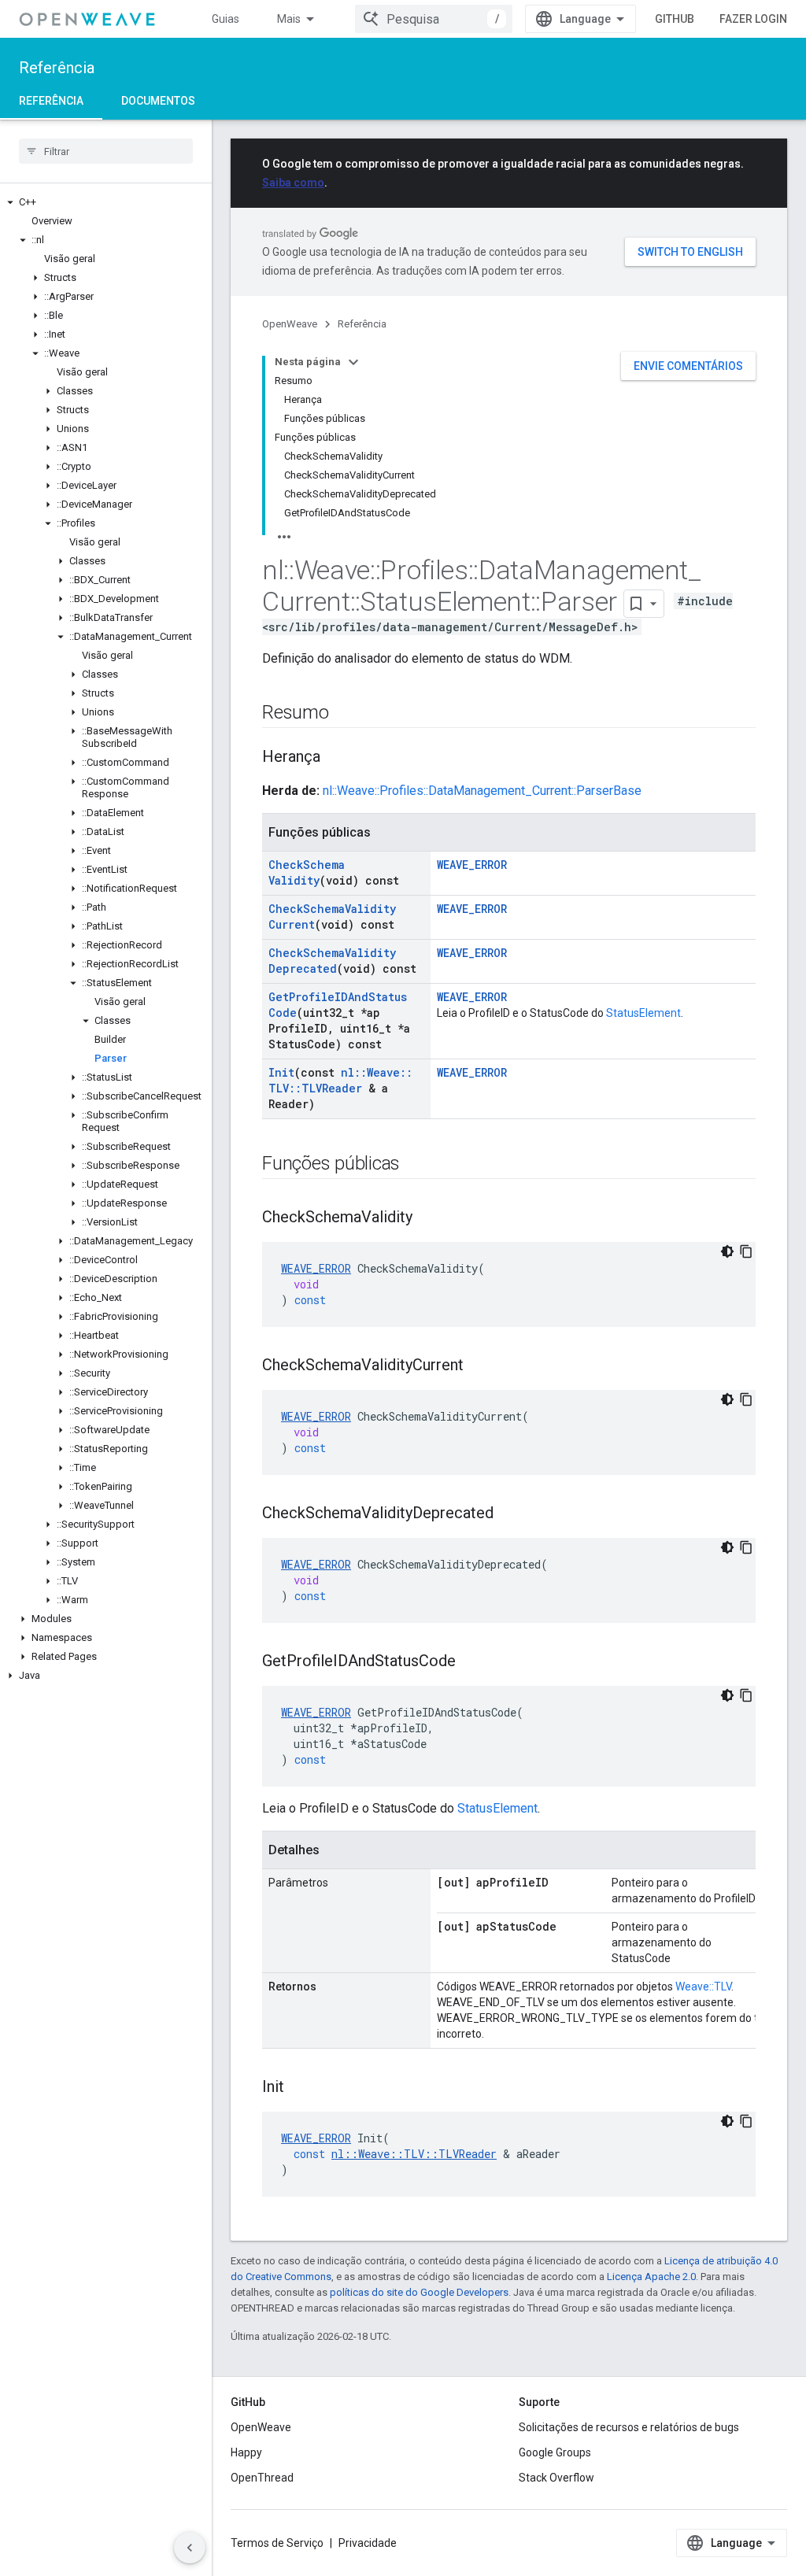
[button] (106, 202)
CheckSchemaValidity (307, 872)
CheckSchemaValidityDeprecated (332, 961)
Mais (289, 19)
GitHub (675, 19)
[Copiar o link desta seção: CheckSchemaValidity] (428, 1218)
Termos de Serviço (277, 2543)
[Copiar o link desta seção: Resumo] (345, 714)
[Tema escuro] (727, 1251)
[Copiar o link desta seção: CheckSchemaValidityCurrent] (479, 1366)
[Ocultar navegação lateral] (190, 2548)
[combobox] (434, 19)
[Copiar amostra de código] (746, 1251)
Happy (246, 2452)
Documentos (158, 101)
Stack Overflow (556, 2478)
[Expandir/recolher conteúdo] (353, 362)
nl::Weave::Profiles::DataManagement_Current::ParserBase (482, 791)
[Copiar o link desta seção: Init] (300, 2088)
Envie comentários (688, 366)
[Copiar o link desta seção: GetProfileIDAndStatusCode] (471, 1662)
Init (281, 1072)
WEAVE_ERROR (472, 865)
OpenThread (262, 2478)
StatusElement (643, 1013)
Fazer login (753, 19)
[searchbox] (106, 151)
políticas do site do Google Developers (419, 2292)
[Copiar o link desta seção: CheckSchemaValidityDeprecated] (509, 1514)
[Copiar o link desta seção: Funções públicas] (416, 1165)
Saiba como (293, 183)
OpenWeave (290, 324)
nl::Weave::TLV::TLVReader (340, 1080)
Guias (226, 19)
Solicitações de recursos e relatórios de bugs (629, 2427)
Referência (57, 68)
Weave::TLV (703, 1987)
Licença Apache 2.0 (651, 2277)
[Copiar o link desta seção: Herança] (336, 758)
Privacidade (368, 2543)
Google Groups (555, 2452)
